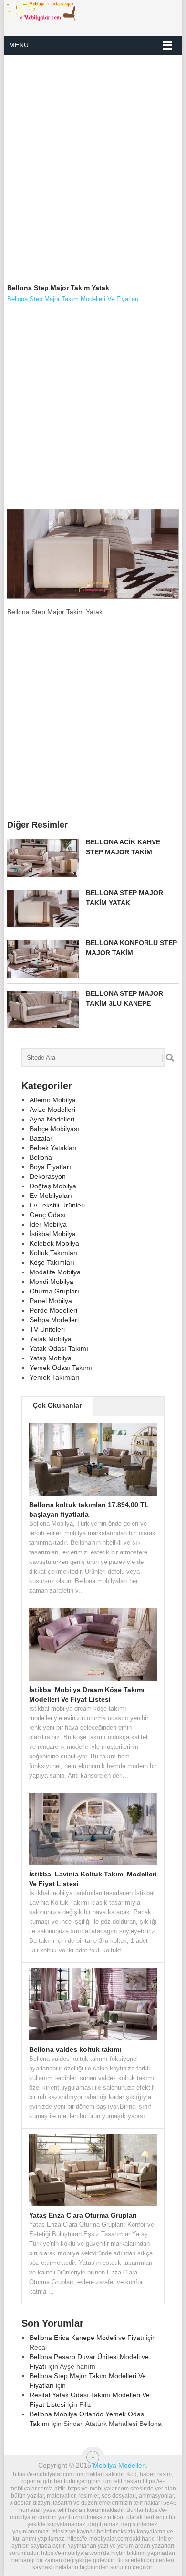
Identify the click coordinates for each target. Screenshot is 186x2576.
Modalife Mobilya (55, 1272)
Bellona (41, 1157)
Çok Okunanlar (57, 1405)
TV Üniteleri (47, 1329)
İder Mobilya (48, 1224)
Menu (19, 45)
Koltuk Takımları (54, 1253)
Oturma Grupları (54, 1291)
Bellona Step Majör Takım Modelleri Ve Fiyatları (73, 299)
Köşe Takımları (52, 1262)
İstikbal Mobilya (53, 1234)
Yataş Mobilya (51, 1358)
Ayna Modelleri (52, 1119)
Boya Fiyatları (50, 1167)
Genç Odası (48, 1215)
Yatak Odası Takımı (59, 1348)
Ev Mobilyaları (51, 1196)
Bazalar (41, 1138)
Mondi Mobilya (52, 1282)
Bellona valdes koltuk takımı (75, 2049)
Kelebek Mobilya (54, 1243)
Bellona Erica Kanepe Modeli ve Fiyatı (87, 2338)
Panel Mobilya (51, 1301)
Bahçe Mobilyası (54, 1129)
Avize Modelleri (52, 1110)
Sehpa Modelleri (54, 1320)
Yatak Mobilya (51, 1339)
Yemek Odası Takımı (61, 1368)
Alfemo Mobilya (53, 1100)
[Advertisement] (93, 160)
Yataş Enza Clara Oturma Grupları (83, 2215)
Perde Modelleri (53, 1310)
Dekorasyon (48, 1176)
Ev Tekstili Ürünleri (57, 1205)
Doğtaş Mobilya (53, 1186)
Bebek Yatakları (53, 1148)
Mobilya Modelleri (119, 2465)
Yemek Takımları (55, 1377)
